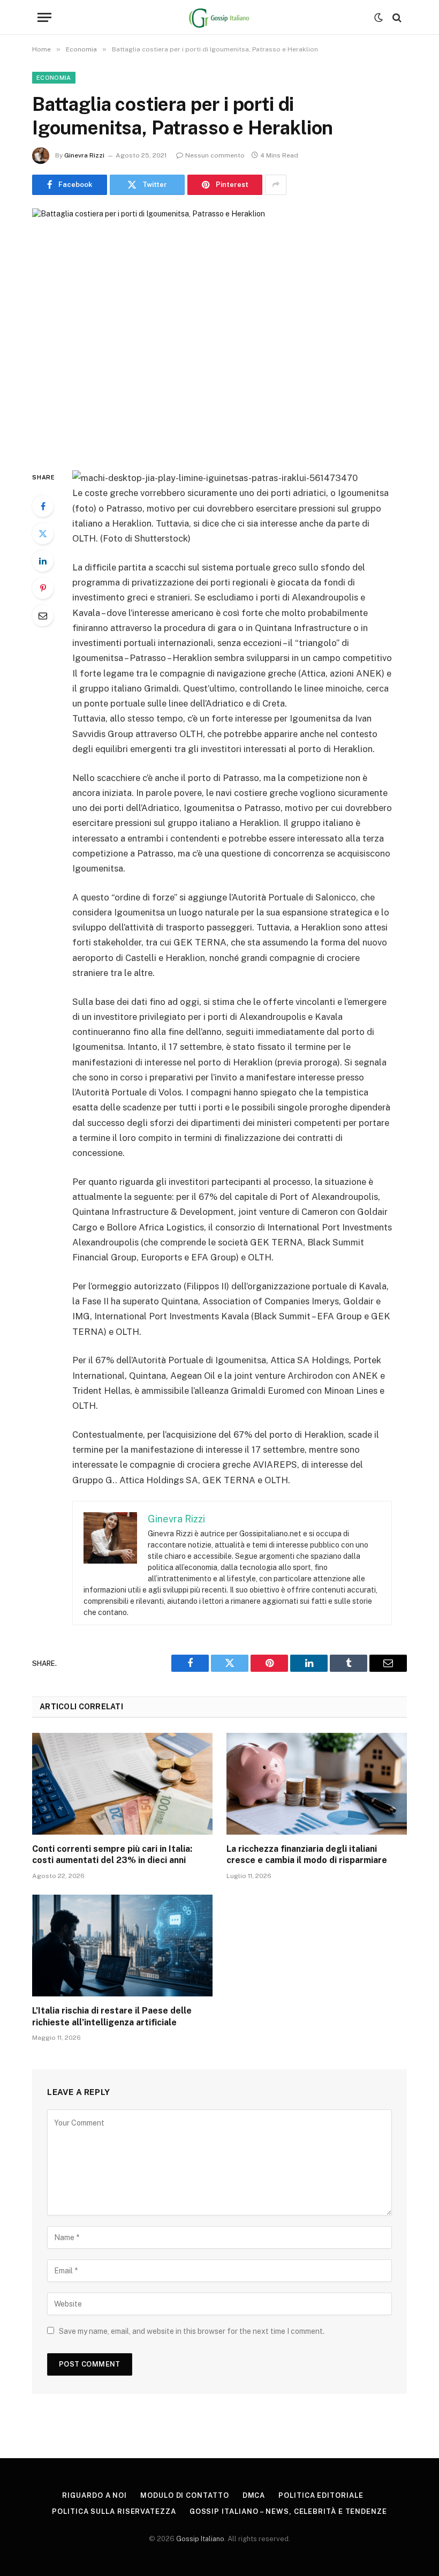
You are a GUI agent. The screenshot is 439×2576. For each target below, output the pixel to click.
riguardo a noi (94, 2495)
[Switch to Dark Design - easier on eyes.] (379, 18)
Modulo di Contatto (184, 2495)
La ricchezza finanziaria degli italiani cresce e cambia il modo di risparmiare (307, 1855)
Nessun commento (215, 155)
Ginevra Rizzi (84, 155)
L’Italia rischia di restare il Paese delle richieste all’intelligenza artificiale (112, 2017)
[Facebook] (43, 506)
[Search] (396, 17)
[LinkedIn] (43, 561)
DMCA (254, 2495)
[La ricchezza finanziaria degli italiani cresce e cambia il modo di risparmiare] (317, 1784)
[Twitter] (43, 534)
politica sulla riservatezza (114, 2511)
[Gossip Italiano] (220, 17)
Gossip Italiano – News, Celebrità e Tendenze (288, 2511)
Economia (54, 78)
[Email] (43, 615)
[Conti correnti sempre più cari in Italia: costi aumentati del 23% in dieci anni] (122, 1784)
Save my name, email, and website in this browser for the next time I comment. (192, 2331)
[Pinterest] (43, 588)
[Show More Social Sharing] (276, 185)
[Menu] (44, 17)
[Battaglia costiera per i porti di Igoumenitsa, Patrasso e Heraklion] (219, 331)
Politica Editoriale (321, 2495)
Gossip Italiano (200, 2539)
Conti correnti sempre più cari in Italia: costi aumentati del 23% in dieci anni (112, 1855)
